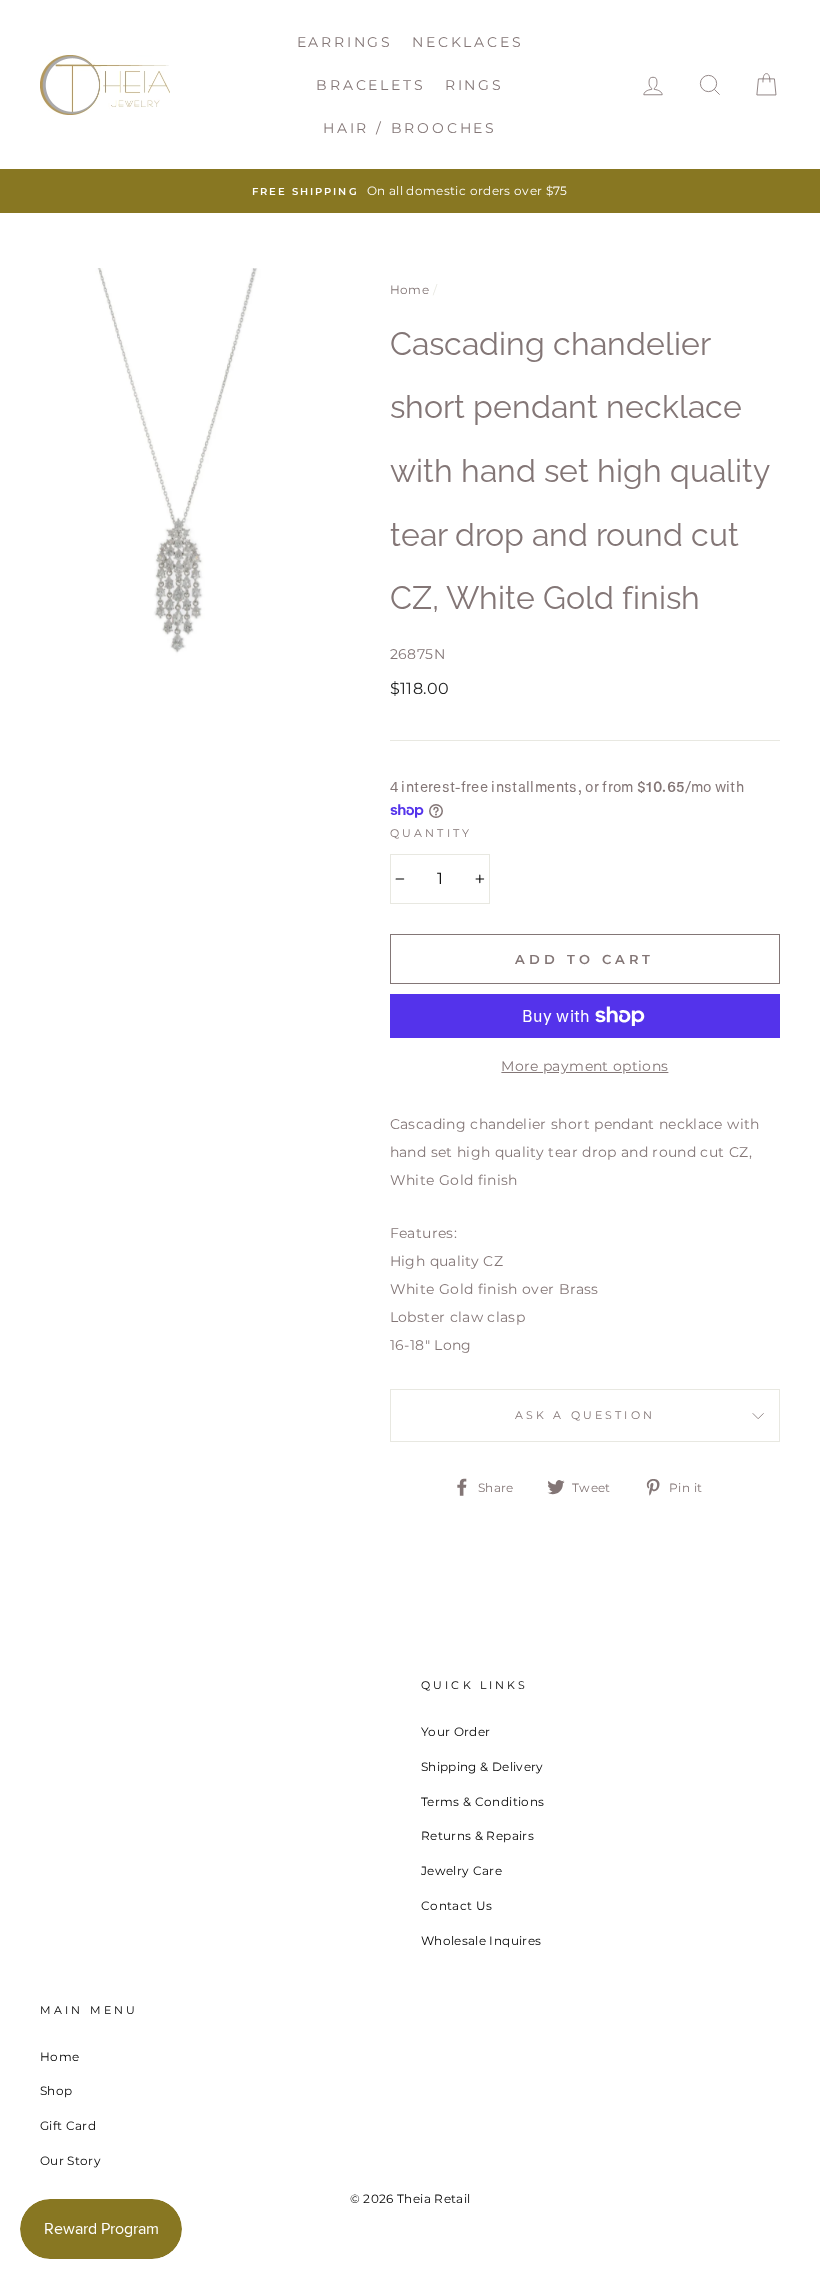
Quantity (431, 833)
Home (409, 289)
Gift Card (68, 2125)
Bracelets (370, 85)
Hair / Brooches (410, 128)
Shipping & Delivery (482, 1766)
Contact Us (457, 1905)
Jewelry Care (461, 1870)
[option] (410, 191)
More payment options (584, 1066)
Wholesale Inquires (481, 1940)
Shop (56, 2090)
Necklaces (467, 42)
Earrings (345, 42)
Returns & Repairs (477, 1835)
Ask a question (585, 1415)
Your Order (456, 1731)
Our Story (70, 2160)
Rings (474, 85)
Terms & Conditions (482, 1801)
